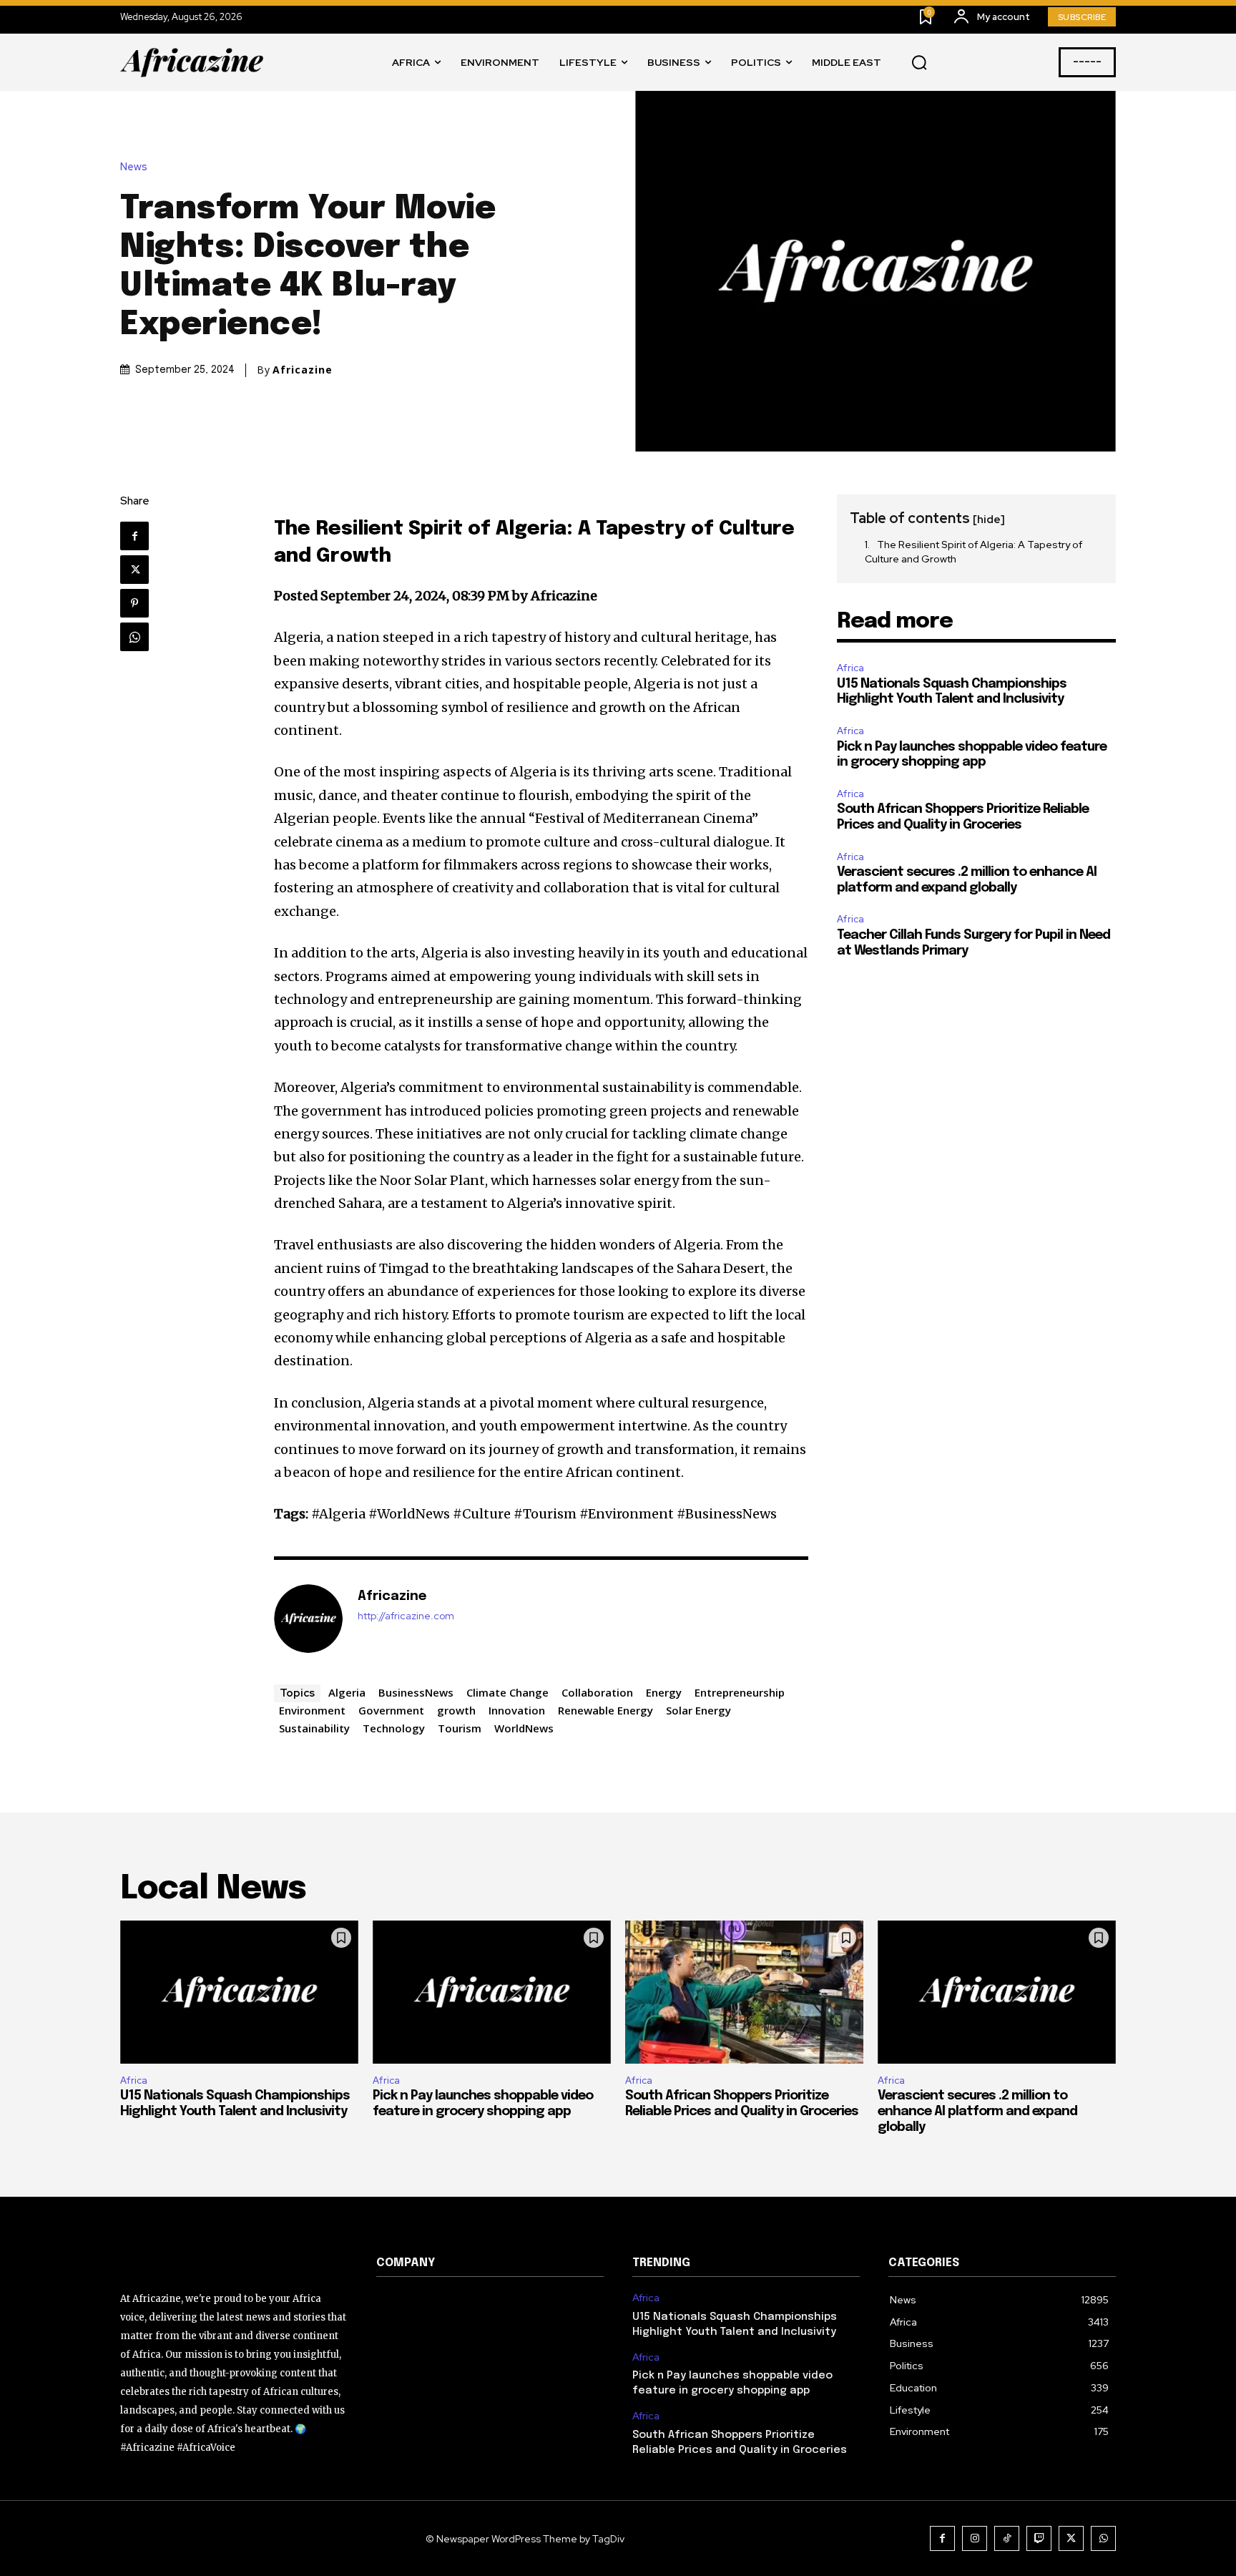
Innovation (517, 1710)
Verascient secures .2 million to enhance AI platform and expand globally (977, 2111)
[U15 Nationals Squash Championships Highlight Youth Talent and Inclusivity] (239, 1992)
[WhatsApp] (134, 637)
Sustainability (314, 1728)
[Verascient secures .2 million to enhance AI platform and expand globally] (997, 1992)
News (134, 167)
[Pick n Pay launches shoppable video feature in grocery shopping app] (492, 1992)
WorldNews (524, 1728)
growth (456, 1710)
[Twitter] (134, 570)
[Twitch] (1039, 2538)
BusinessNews (416, 1692)
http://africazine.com (406, 1616)
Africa (850, 668)
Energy (664, 1692)
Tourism (460, 1728)
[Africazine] (308, 1619)
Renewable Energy (605, 1710)
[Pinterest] (134, 603)
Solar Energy (698, 1710)
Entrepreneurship (740, 1692)
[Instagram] (975, 2538)
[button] (919, 63)
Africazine (303, 370)
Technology (394, 1728)
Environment (312, 1710)
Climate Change (507, 1692)
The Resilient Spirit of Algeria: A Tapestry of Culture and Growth (973, 552)
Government (391, 1710)
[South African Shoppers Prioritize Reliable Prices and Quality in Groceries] (744, 1992)
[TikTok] (1007, 2538)
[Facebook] (134, 536)
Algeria (347, 1692)
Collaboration (597, 1692)
